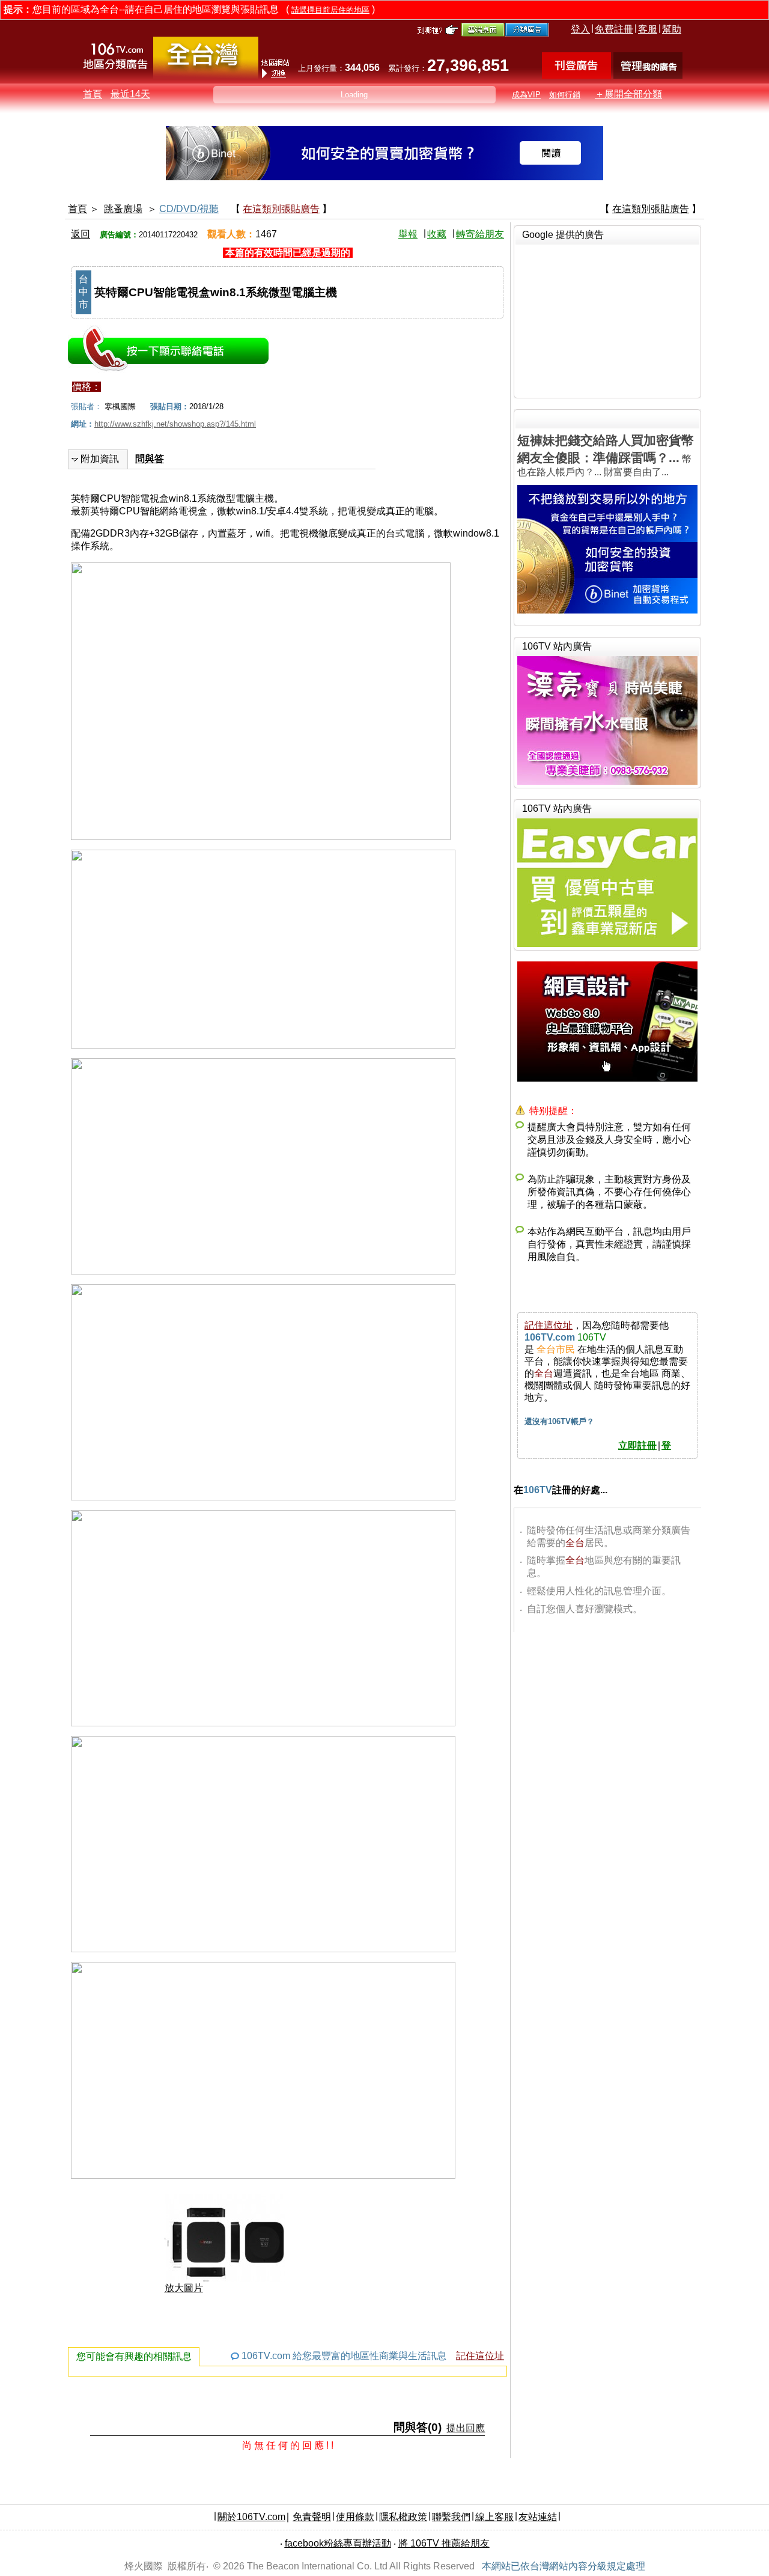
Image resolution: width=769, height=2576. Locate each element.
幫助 (672, 29)
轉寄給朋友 (480, 234)
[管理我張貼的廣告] (648, 75)
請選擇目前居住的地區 (330, 10)
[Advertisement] (607, 320)
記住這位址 (480, 2356)
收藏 (437, 234)
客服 (648, 29)
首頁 (93, 94)
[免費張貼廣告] (576, 75)
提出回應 (466, 2428)
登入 (580, 29)
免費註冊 (614, 29)
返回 (81, 234)
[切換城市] (206, 76)
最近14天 (130, 94)
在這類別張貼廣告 (281, 209)
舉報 (408, 234)
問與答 (150, 459)
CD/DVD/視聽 (189, 209)
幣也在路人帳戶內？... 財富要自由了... (606, 455)
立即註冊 (637, 1445)
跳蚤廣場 (123, 209)
